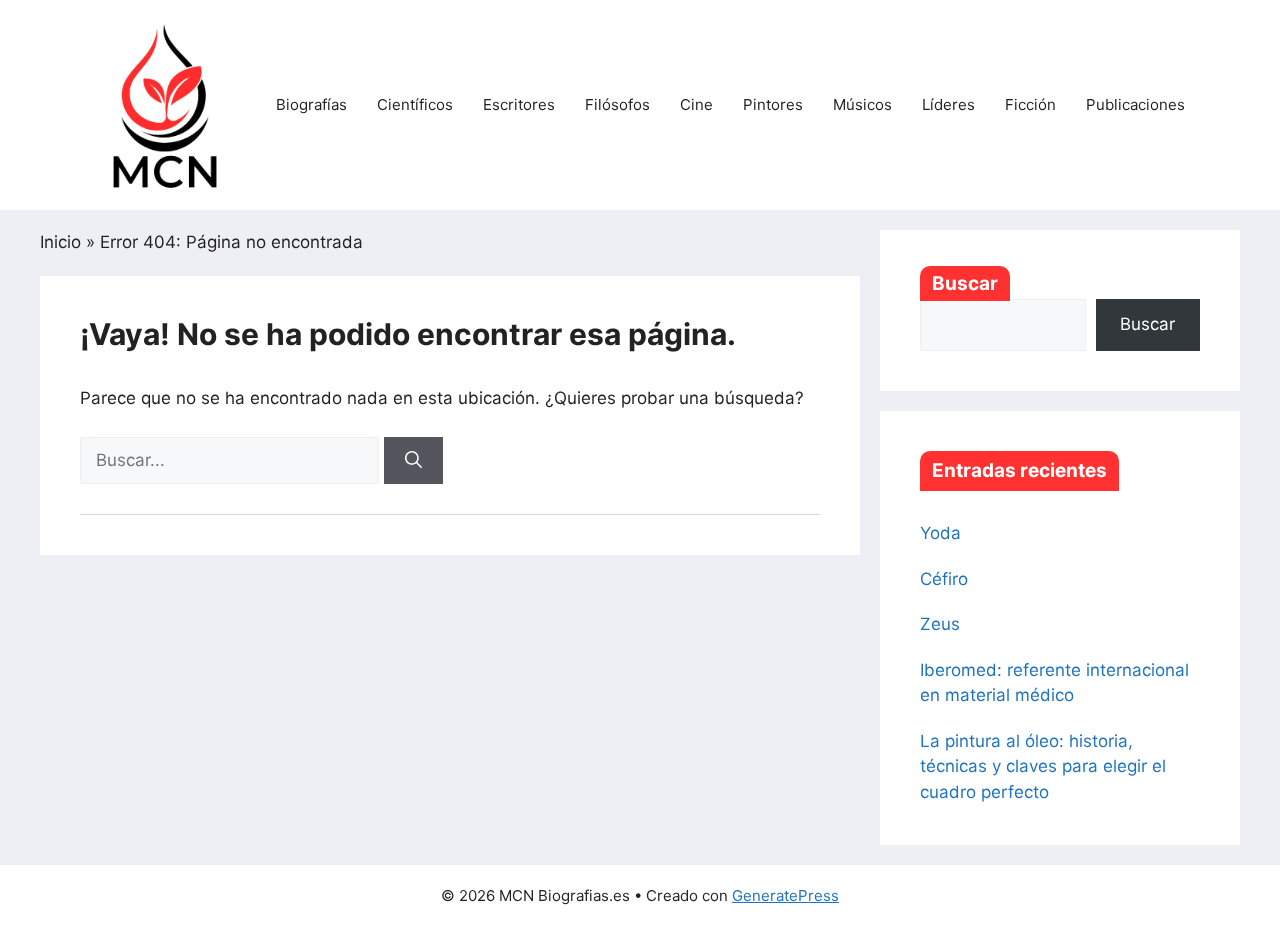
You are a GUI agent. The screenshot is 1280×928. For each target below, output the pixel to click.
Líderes (948, 104)
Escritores (519, 104)
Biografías (311, 104)
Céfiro (944, 579)
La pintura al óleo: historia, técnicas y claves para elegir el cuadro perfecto (1043, 766)
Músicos (862, 104)
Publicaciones (1135, 104)
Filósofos (617, 104)
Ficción (1030, 104)
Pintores (773, 104)
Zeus (940, 624)
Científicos (415, 104)
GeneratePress (785, 895)
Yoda (940, 533)
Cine (696, 104)
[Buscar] (413, 461)
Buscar (965, 283)
